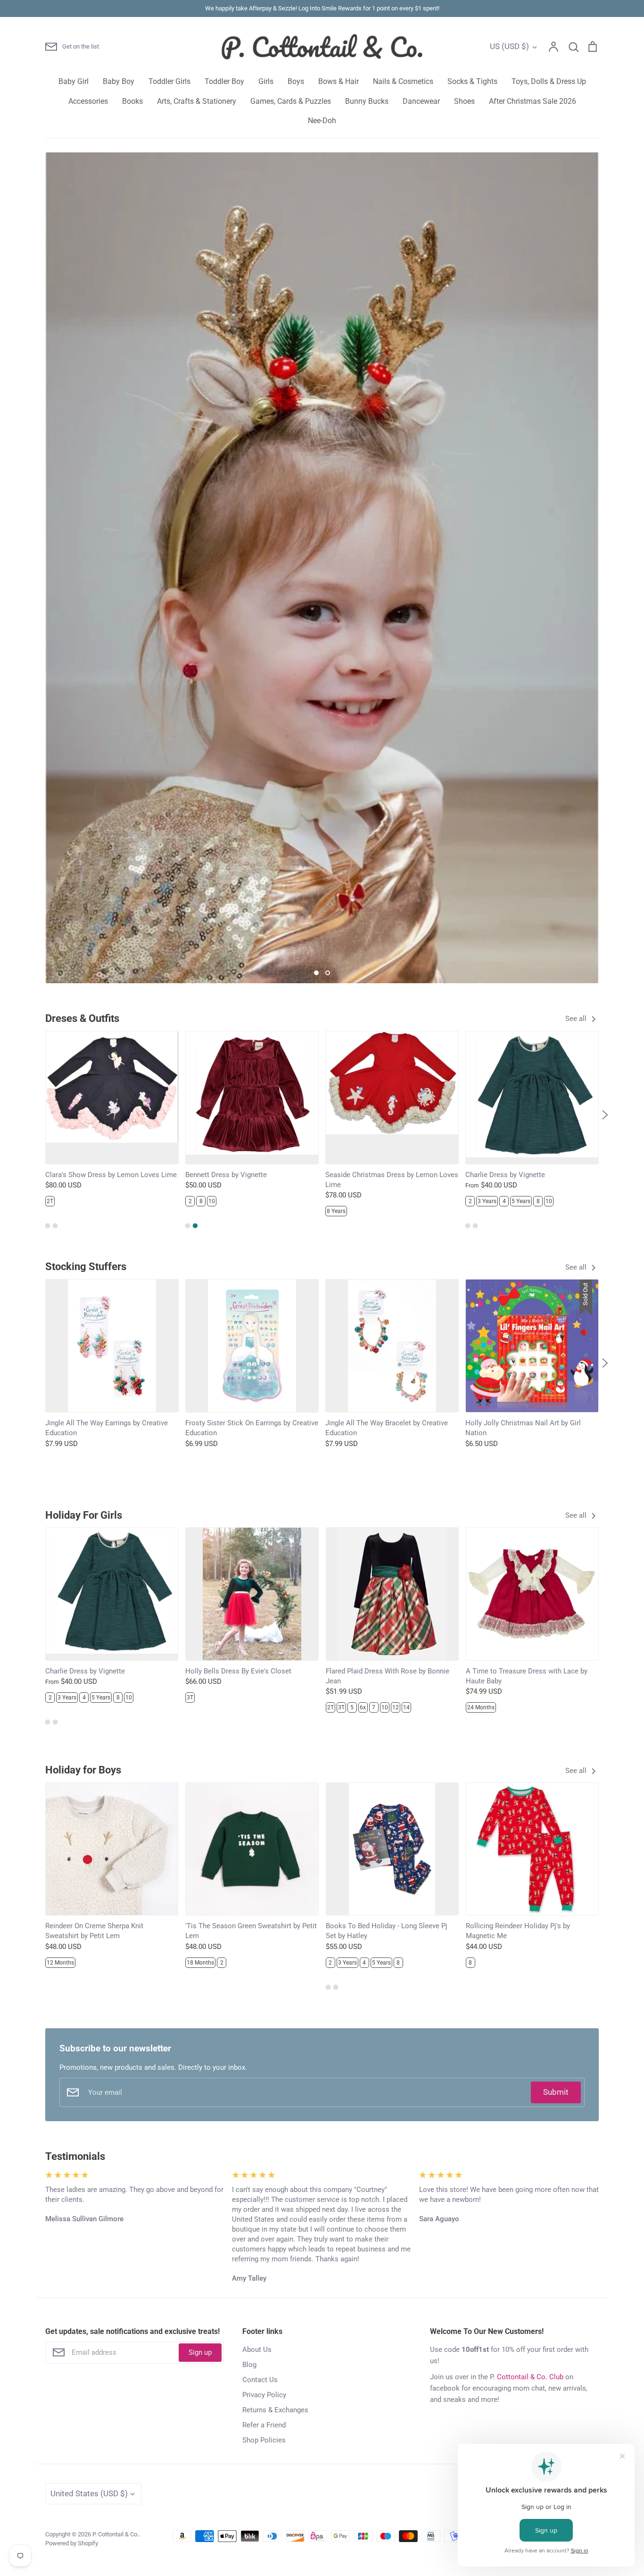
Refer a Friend (264, 2425)
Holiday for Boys (83, 1770)
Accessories (88, 101)
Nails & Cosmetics (403, 81)
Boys (296, 81)
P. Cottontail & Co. (116, 2534)
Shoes (464, 101)
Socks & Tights (472, 81)
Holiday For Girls (84, 1515)
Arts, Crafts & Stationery (197, 101)
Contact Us (260, 2380)
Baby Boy (119, 81)
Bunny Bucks (367, 101)
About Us (257, 2350)
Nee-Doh (322, 121)
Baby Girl (74, 81)
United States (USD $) (89, 2493)
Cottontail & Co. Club (530, 2377)
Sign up (200, 2352)
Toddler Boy (224, 81)
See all (577, 1019)
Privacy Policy (264, 2395)
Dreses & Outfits (82, 1018)
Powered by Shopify (72, 2543)
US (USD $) (509, 46)
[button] (39, 1115)
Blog (249, 2365)
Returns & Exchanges (275, 2410)
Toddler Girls (169, 81)
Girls (266, 81)
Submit (556, 2092)
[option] (322, 568)
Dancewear (421, 101)
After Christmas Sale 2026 (533, 101)
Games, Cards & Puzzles (291, 101)
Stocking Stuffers (86, 1267)
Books (132, 101)
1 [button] (316, 973)
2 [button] (328, 973)
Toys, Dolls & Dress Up (549, 81)
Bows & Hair (339, 81)
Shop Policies (264, 2440)
